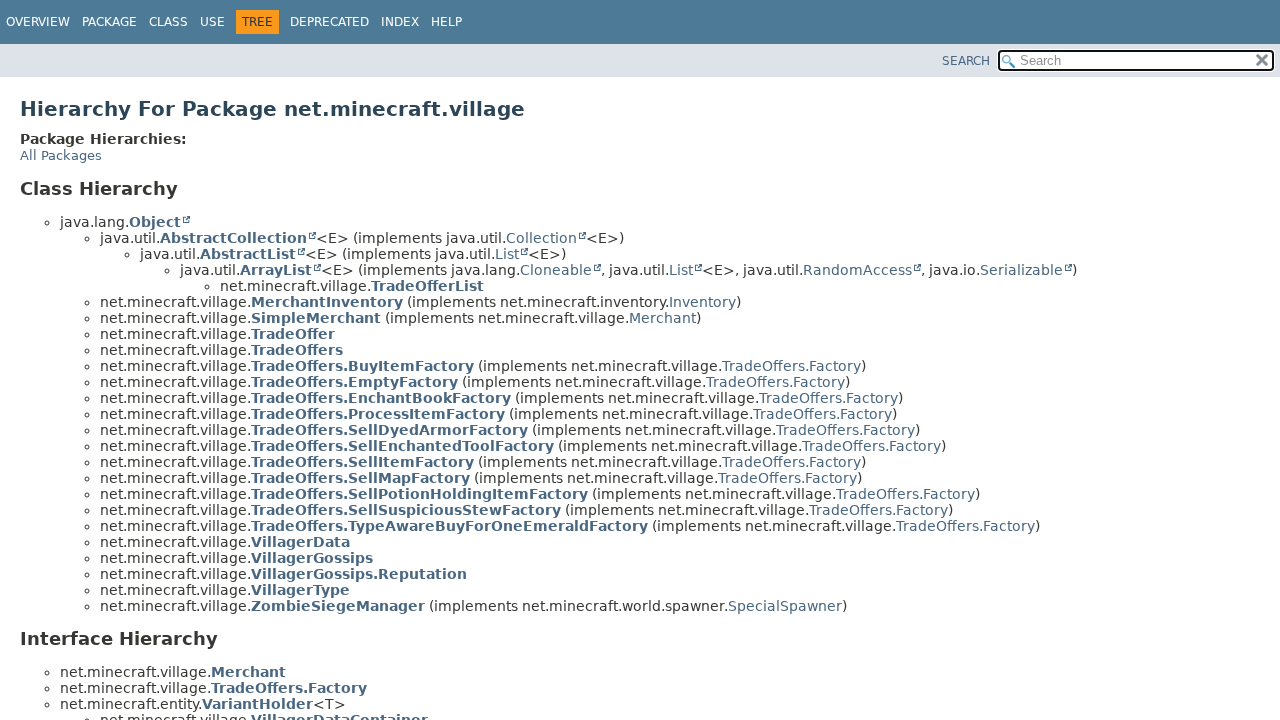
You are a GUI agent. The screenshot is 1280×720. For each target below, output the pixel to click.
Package (109, 22)
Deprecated (329, 22)
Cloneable (556, 270)
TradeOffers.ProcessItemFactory (378, 414)
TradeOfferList (427, 286)
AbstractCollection (233, 238)
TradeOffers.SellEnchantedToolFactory (402, 446)
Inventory (702, 302)
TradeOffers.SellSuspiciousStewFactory (406, 510)
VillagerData (300, 542)
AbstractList (248, 254)
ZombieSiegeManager (338, 606)
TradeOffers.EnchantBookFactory (381, 398)
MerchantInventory (327, 302)
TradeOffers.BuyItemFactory (362, 366)
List (507, 254)
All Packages (61, 155)
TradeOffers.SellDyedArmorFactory (389, 430)
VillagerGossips (312, 558)
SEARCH (966, 61)
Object (155, 222)
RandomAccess (857, 270)
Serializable (1021, 270)
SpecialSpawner (785, 606)
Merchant (662, 318)
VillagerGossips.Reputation (359, 574)
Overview (38, 22)
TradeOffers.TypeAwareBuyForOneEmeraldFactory (449, 526)
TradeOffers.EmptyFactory (354, 382)
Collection (541, 238)
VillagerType (300, 590)
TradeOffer (293, 334)
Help (446, 22)
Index (400, 22)
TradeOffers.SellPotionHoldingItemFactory (419, 494)
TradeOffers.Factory (791, 366)
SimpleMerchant (316, 318)
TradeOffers (297, 350)
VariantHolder (257, 704)
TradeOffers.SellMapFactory (360, 478)
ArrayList (276, 270)
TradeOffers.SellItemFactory (362, 462)
